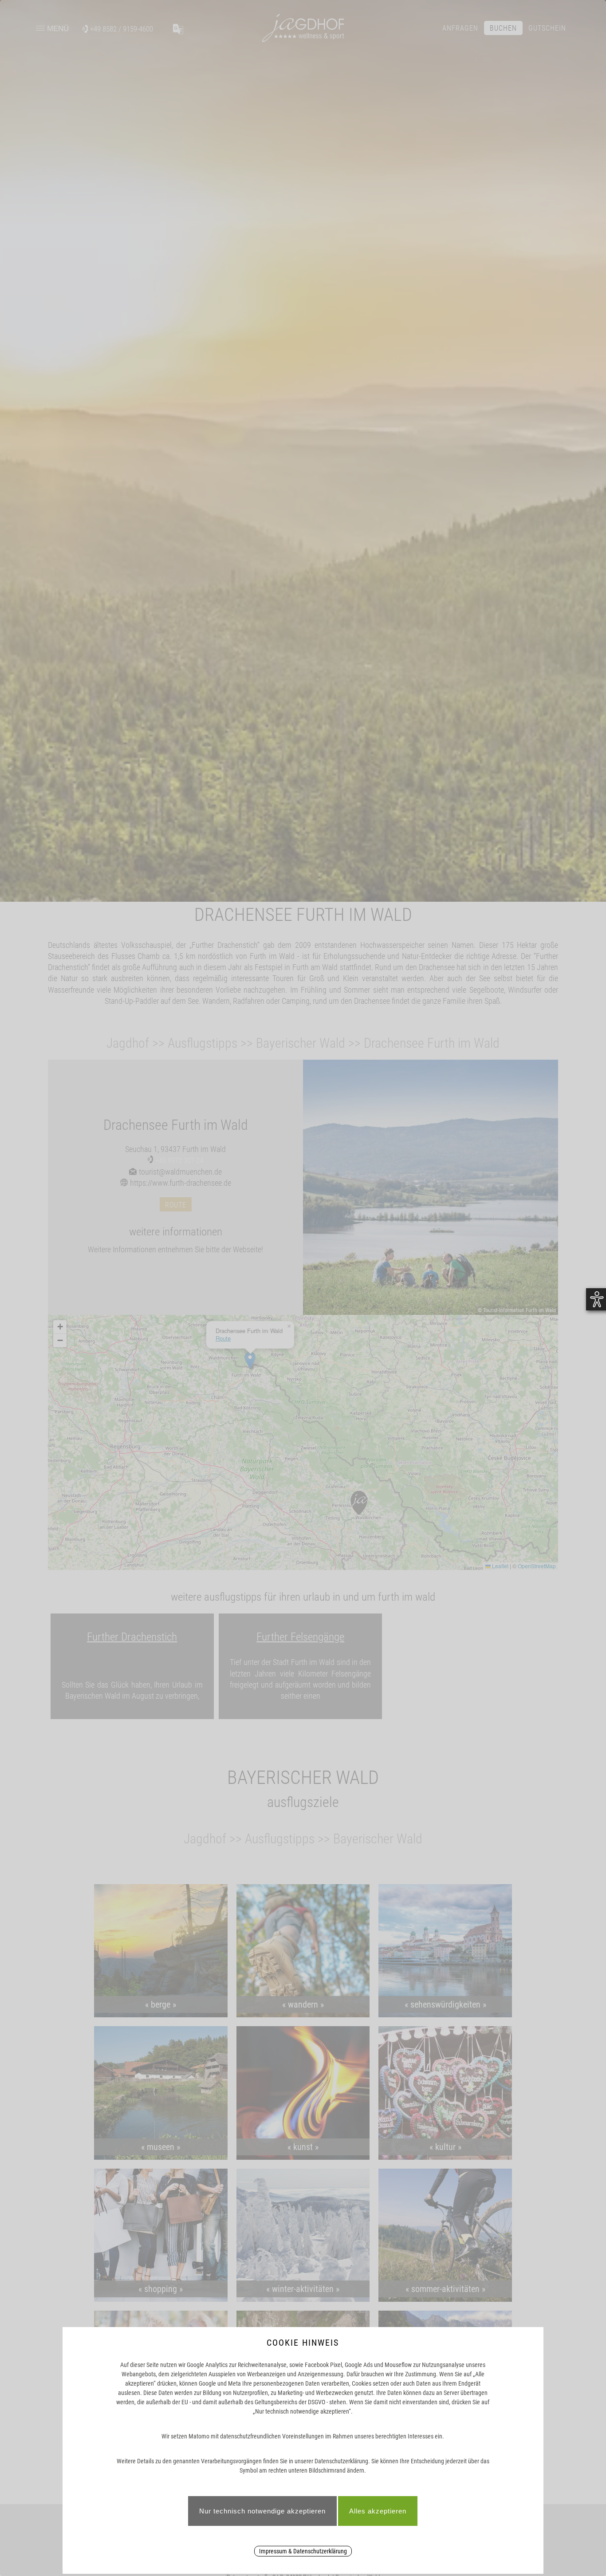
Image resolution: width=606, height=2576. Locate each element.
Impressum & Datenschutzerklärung (303, 2551)
